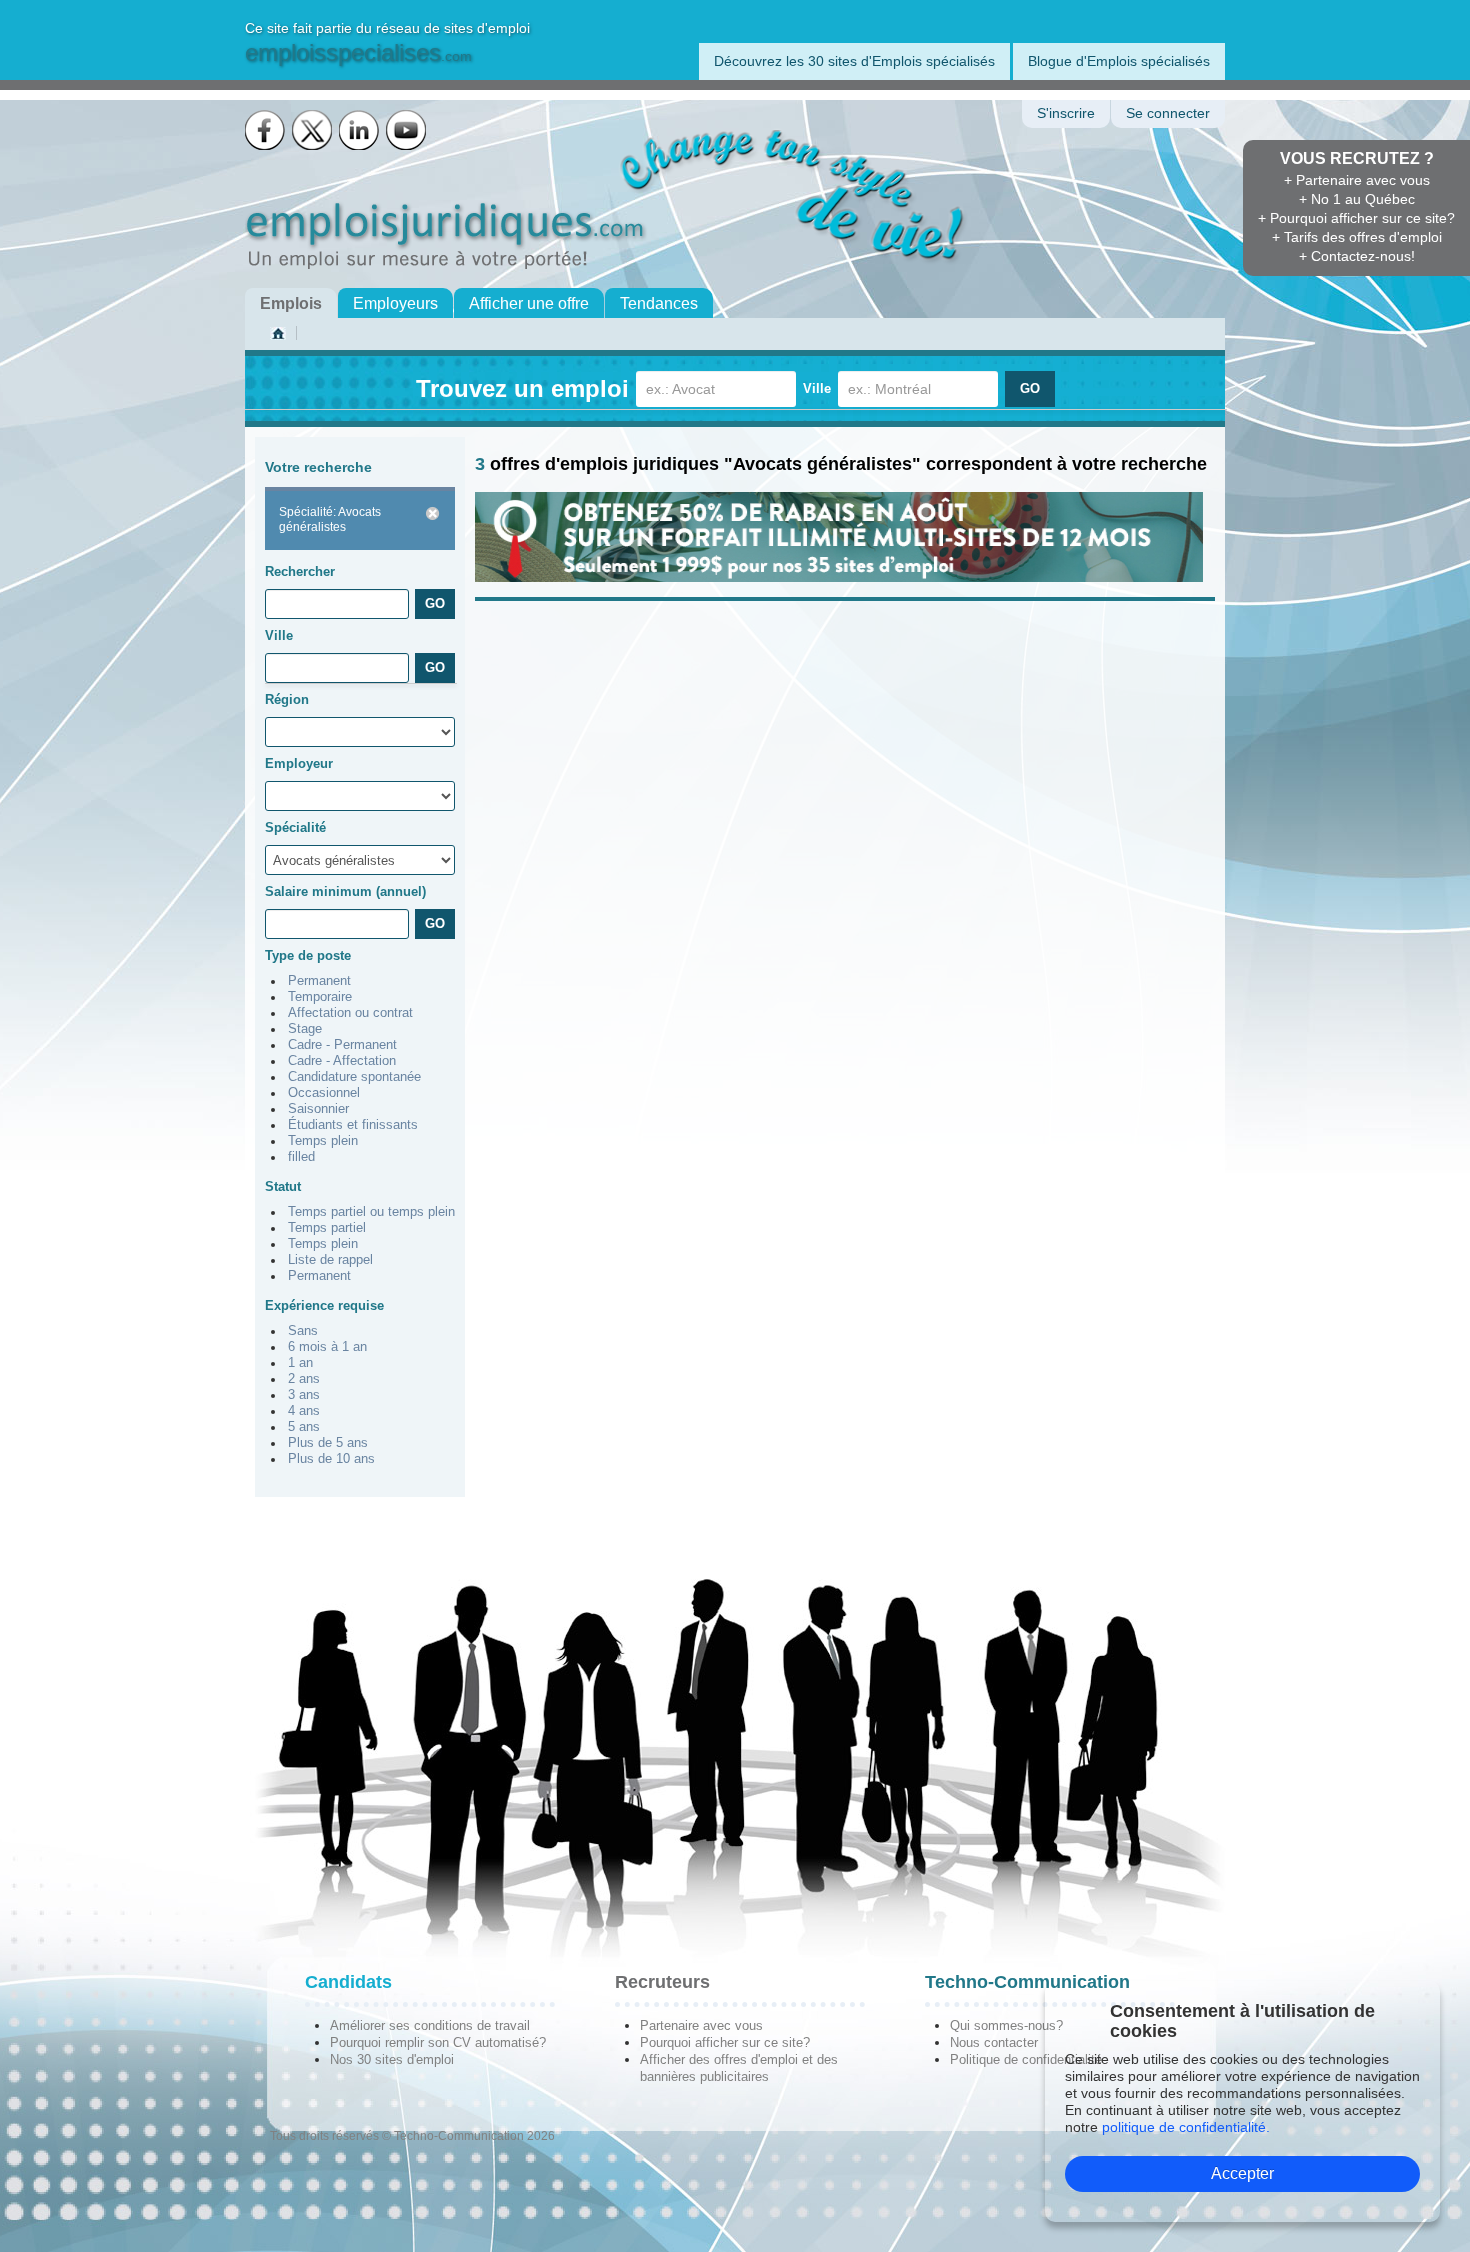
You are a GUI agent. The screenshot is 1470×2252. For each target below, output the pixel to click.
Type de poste (308, 955)
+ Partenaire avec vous (1357, 180)
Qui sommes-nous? (1006, 2025)
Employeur (299, 763)
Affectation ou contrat (350, 1013)
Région (287, 699)
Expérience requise (324, 1305)
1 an (300, 1363)
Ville (817, 388)
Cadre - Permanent (342, 1045)
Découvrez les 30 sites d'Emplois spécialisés (854, 61)
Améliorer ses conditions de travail (430, 2025)
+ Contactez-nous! (1357, 256)
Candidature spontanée (354, 1077)
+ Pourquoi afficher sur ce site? (1356, 218)
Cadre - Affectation (342, 1061)
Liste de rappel (330, 1260)
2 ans (304, 1379)
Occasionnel (324, 1093)
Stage (305, 1029)
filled (301, 1157)
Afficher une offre (529, 303)
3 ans (304, 1395)
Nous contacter (994, 2042)
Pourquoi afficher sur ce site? (725, 2042)
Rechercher (300, 571)
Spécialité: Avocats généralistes (330, 519)
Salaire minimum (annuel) (345, 891)
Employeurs (395, 303)
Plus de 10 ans (331, 1459)
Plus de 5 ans (328, 1443)
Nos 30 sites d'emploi (392, 2059)
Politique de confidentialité (1026, 2059)
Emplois (291, 303)
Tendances (659, 303)
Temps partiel (327, 1228)
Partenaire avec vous (701, 2025)
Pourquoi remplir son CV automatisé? (438, 2042)
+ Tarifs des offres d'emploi (1357, 237)
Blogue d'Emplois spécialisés (1119, 61)
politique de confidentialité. (1186, 2127)
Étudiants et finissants (353, 1125)
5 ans (304, 1427)
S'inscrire (1066, 113)
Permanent (319, 981)
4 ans (304, 1411)
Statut (283, 1186)
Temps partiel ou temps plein (371, 1212)
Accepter (1242, 2173)
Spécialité (295, 827)
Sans (303, 1331)
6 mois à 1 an (327, 1347)
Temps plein (323, 1141)
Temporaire (320, 997)
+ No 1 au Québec (1357, 199)
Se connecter (1168, 113)
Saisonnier (318, 1109)
